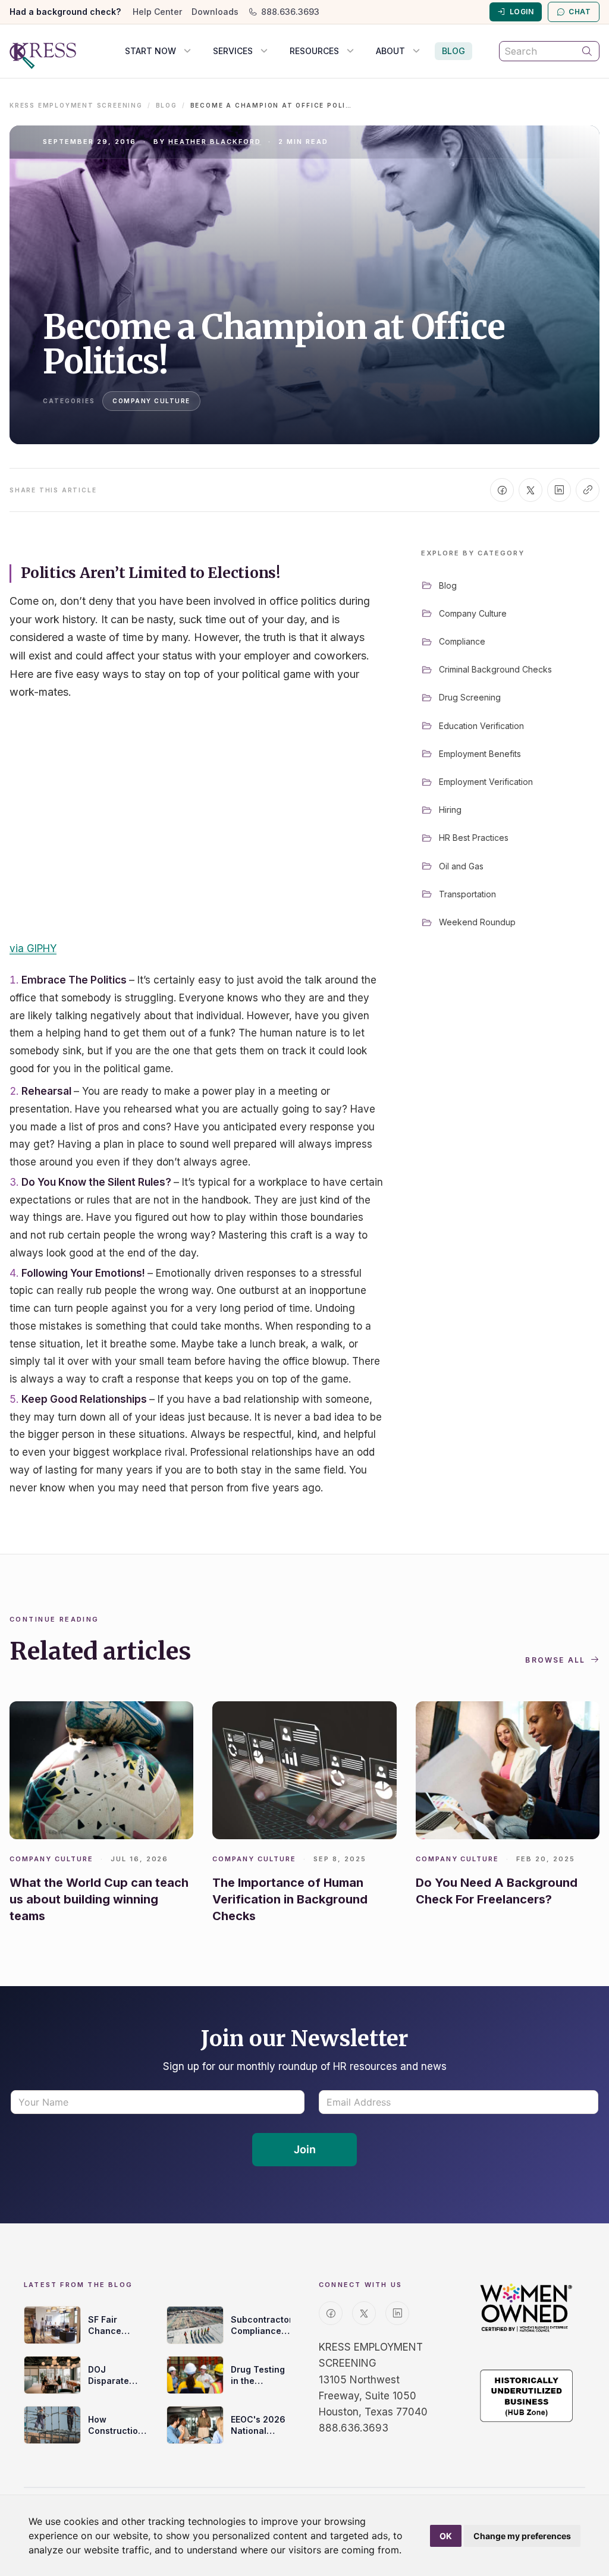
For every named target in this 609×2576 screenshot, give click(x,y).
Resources (314, 51)
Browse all (555, 1660)
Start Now (150, 51)
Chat (580, 12)
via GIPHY (33, 948)
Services (233, 51)
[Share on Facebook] (502, 490)
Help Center (157, 12)
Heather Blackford (215, 142)
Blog (453, 51)
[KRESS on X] (364, 2313)
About (390, 51)
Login (522, 12)
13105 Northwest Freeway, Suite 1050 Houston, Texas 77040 (373, 2396)
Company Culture (151, 401)
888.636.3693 (290, 12)
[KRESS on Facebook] (331, 2313)
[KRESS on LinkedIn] (397, 2313)
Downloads (215, 12)
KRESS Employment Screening (76, 105)
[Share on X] (530, 490)
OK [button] (446, 2536)
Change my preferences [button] (522, 2536)
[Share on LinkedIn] (559, 490)
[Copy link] (588, 490)
